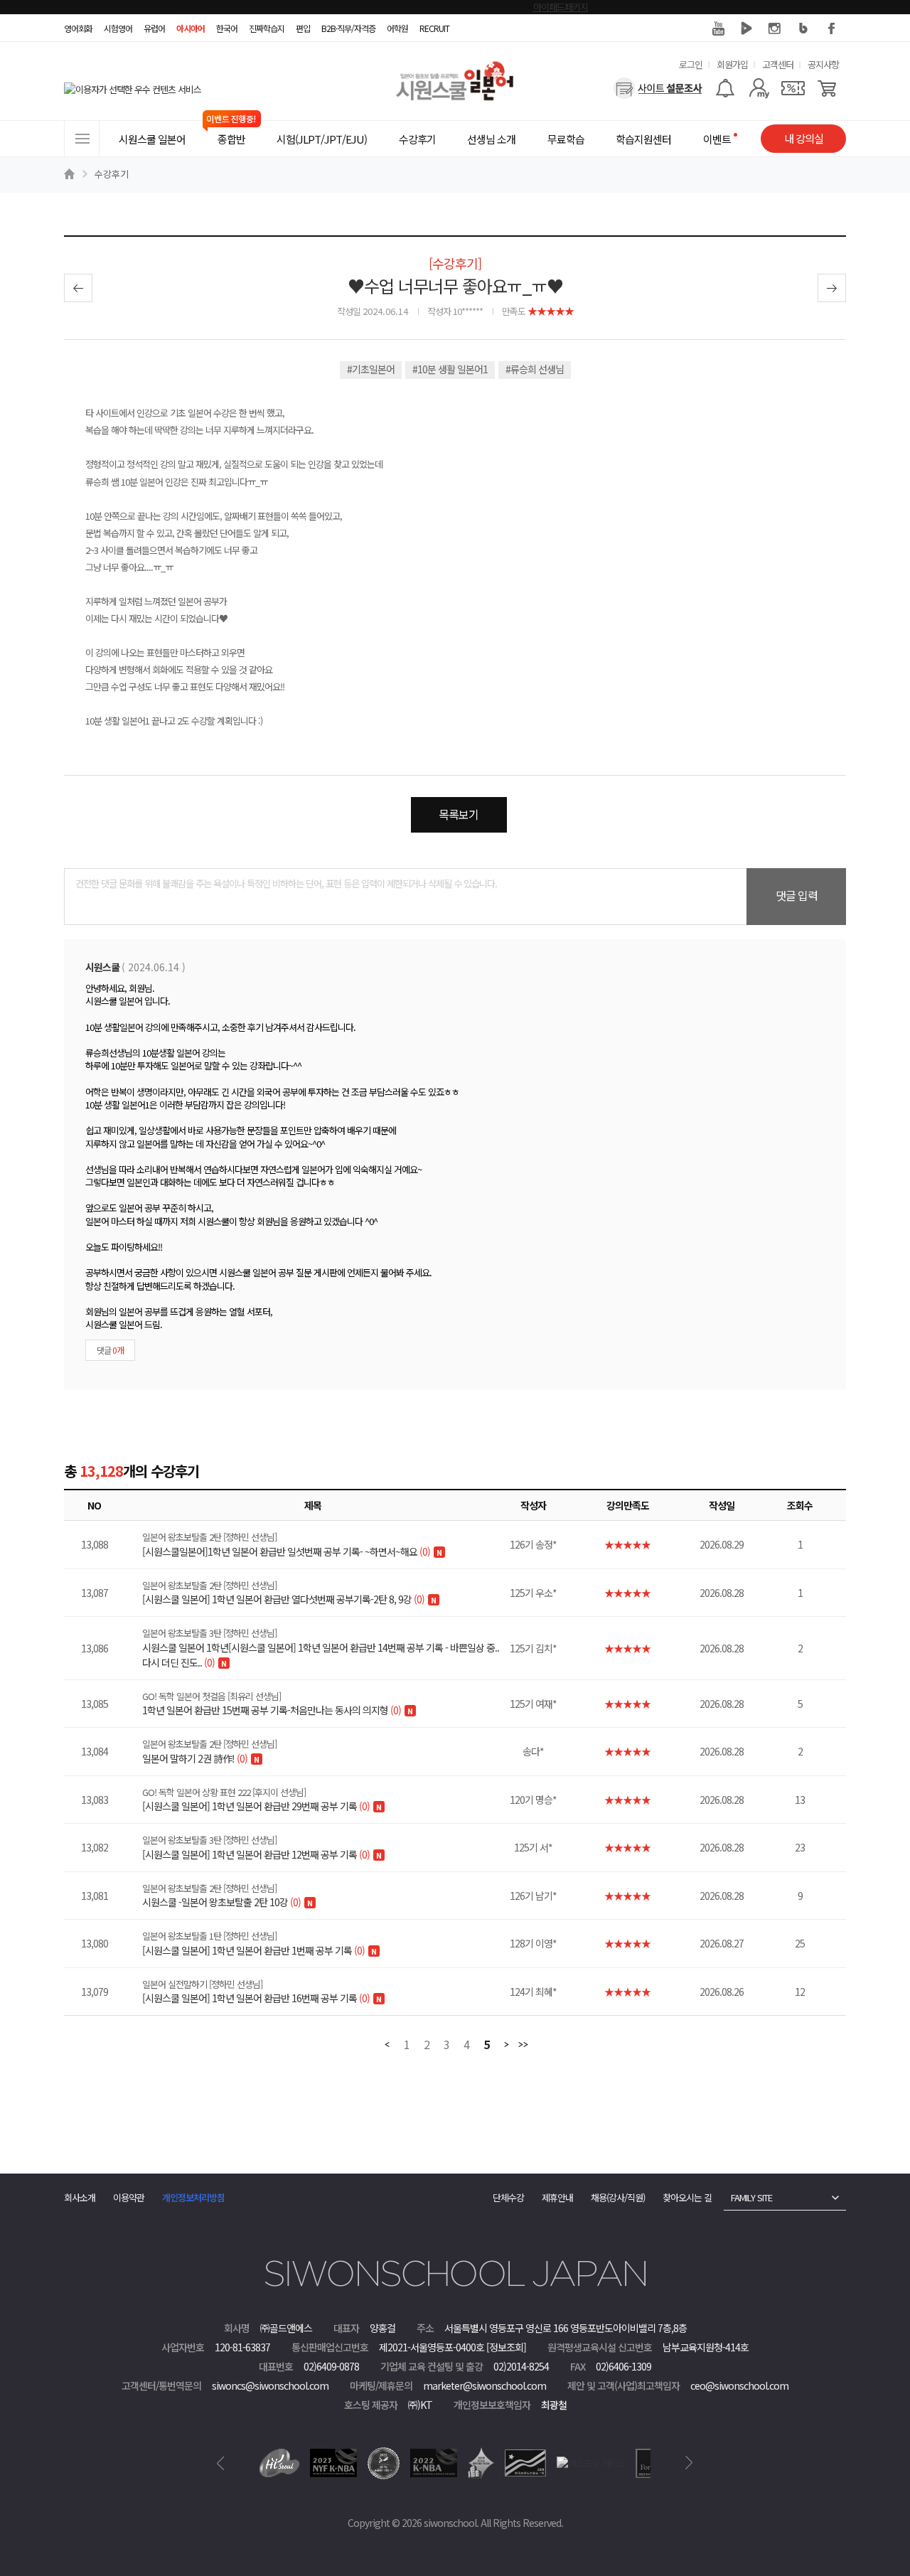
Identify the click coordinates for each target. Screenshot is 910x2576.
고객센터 (778, 64)
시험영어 (118, 28)
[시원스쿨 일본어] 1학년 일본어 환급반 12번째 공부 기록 (256, 1847)
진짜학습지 (267, 28)
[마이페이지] (759, 88)
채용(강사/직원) (618, 2197)
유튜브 (718, 28)
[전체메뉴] (82, 139)
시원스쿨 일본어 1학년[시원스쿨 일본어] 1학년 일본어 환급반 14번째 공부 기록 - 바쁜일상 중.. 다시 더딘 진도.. (321, 1648)
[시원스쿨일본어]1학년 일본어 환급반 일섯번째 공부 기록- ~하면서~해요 (286, 1544)
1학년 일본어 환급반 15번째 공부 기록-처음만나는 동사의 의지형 (272, 1704)
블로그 (803, 28)
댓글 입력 (797, 895)
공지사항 (823, 64)
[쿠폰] (793, 88)
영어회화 (78, 28)
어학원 (397, 28)
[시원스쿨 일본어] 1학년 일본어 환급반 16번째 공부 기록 (256, 1992)
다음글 (832, 288)
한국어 (227, 28)
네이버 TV (746, 28)
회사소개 (80, 2197)
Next (689, 2463)
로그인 (691, 64)
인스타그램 (775, 28)
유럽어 (154, 28)
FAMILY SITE (751, 2197)
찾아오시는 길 (687, 2197)
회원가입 (732, 64)
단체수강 (508, 2197)
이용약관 (129, 2197)
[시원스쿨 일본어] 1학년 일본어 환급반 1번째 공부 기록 (253, 1943)
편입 (303, 28)
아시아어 (191, 28)
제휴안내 (557, 2197)
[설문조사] (658, 88)
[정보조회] (506, 2347)
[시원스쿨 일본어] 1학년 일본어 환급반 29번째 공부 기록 (256, 1800)
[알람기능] (725, 88)
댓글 (110, 1350)
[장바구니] (827, 88)
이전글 (78, 288)
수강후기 (112, 174)
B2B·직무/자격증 (348, 28)
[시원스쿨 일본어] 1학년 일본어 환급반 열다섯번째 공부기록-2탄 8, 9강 (283, 1593)
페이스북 (832, 28)
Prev (221, 2463)
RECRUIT (434, 28)
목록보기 (459, 814)
